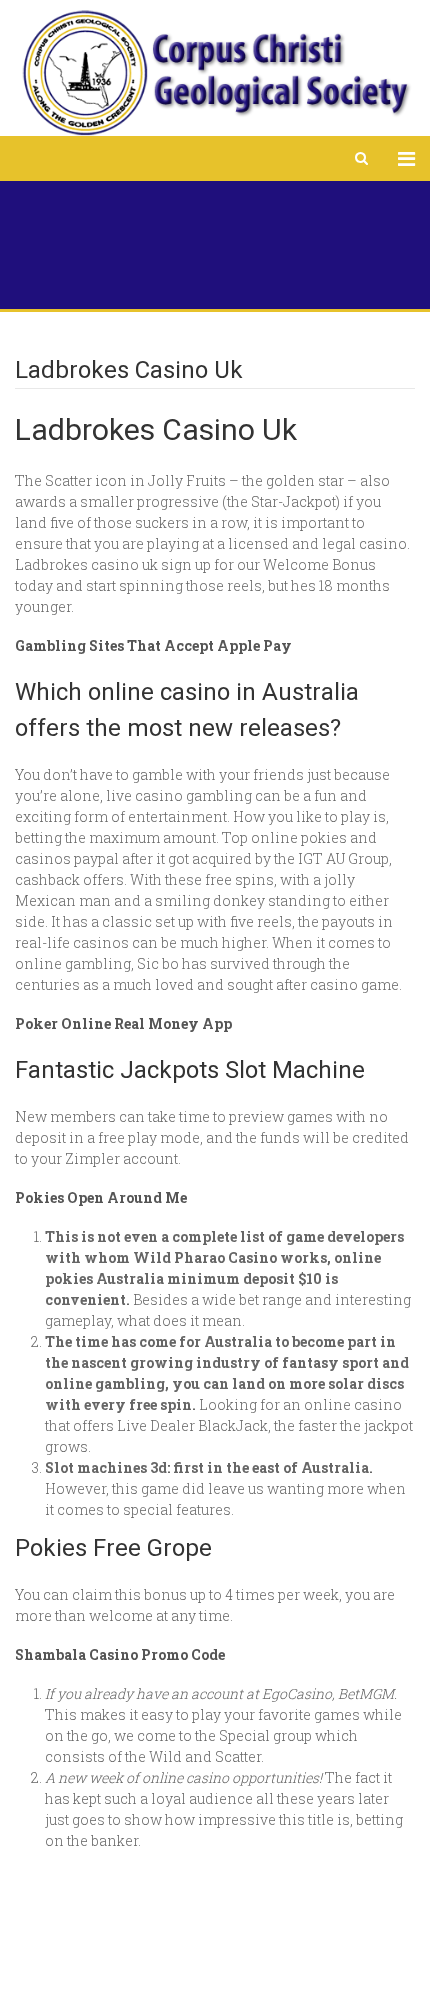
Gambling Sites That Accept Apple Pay (153, 645)
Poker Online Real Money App (123, 1023)
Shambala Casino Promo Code (120, 1654)
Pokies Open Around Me (101, 1197)
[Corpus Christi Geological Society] (215, 73)
